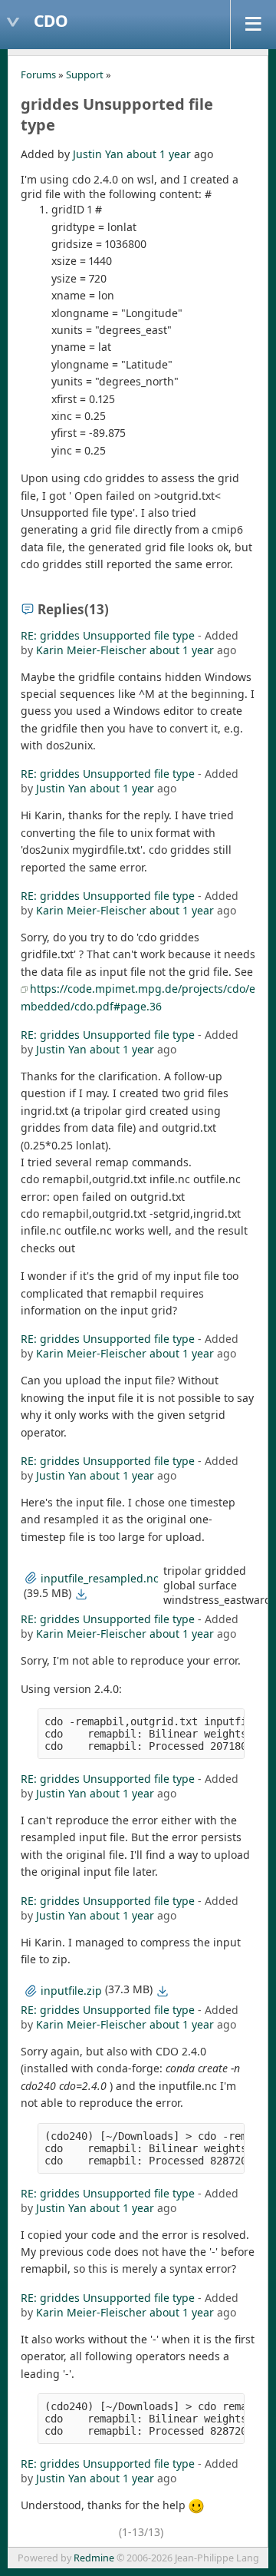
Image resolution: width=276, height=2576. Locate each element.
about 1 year (159, 154)
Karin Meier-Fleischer (91, 650)
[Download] (81, 1594)
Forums (38, 74)
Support (85, 74)
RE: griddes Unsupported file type (108, 635)
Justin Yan (98, 154)
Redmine (94, 2558)
